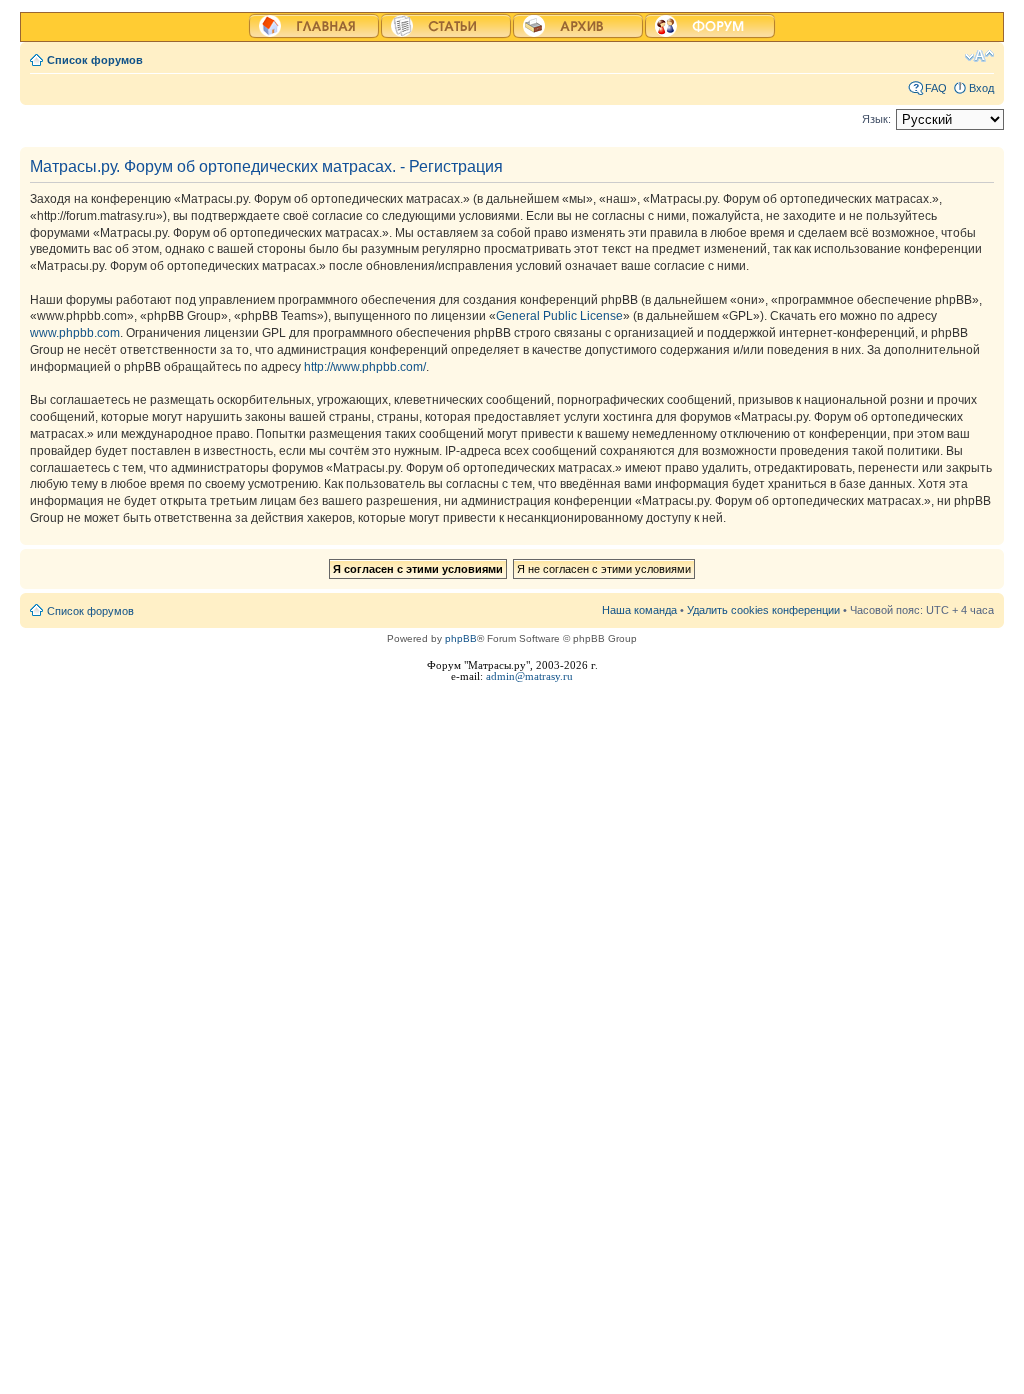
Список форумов (95, 60)
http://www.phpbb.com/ (365, 367)
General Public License (559, 316)
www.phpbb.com (75, 333)
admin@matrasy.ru (529, 676)
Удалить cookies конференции (763, 610)
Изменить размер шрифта (979, 56)
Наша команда (639, 610)
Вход (981, 88)
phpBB (461, 638)
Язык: (876, 119)
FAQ (936, 88)
